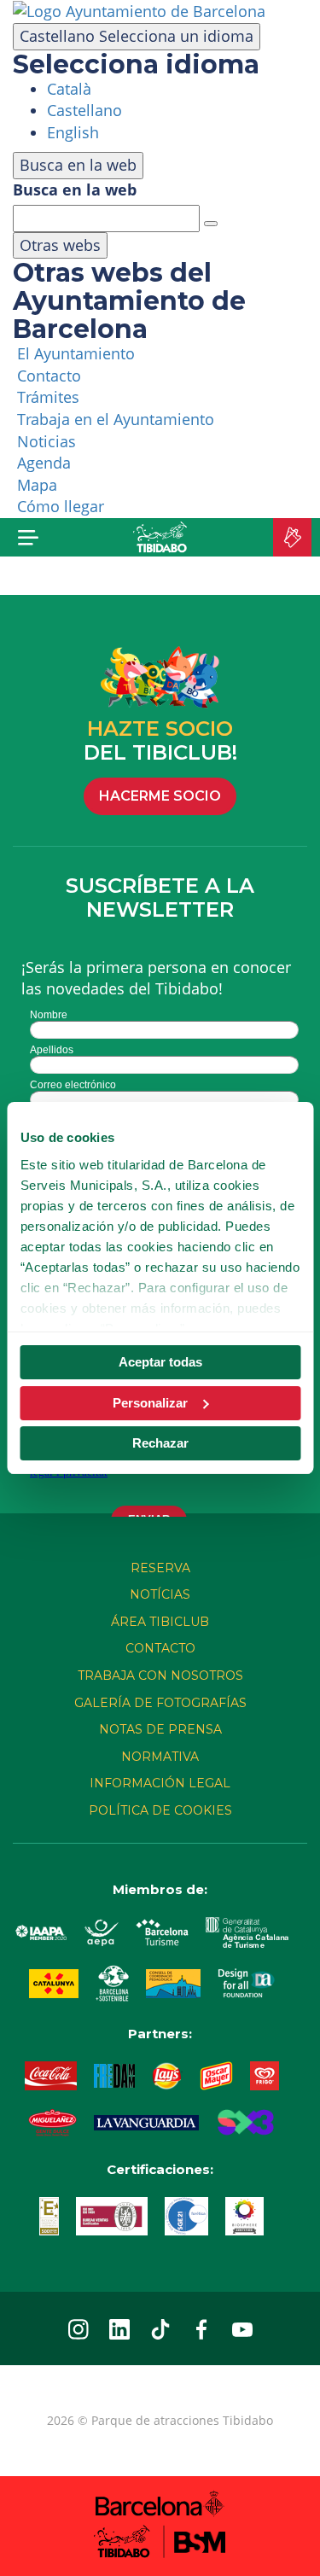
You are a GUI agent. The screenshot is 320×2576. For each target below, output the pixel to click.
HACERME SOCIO (160, 796)
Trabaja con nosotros (160, 1676)
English (73, 132)
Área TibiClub (160, 1622)
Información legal (160, 1783)
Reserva (160, 1568)
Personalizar (150, 1403)
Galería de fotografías (160, 1703)
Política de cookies (160, 1810)
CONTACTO (160, 1648)
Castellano (137, 36)
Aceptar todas (160, 1362)
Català (69, 89)
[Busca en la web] (211, 224)
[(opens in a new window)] (139, 10)
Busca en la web (75, 189)
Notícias (160, 1594)
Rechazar (160, 1443)
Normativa (160, 1757)
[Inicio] (160, 537)
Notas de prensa (160, 1729)
